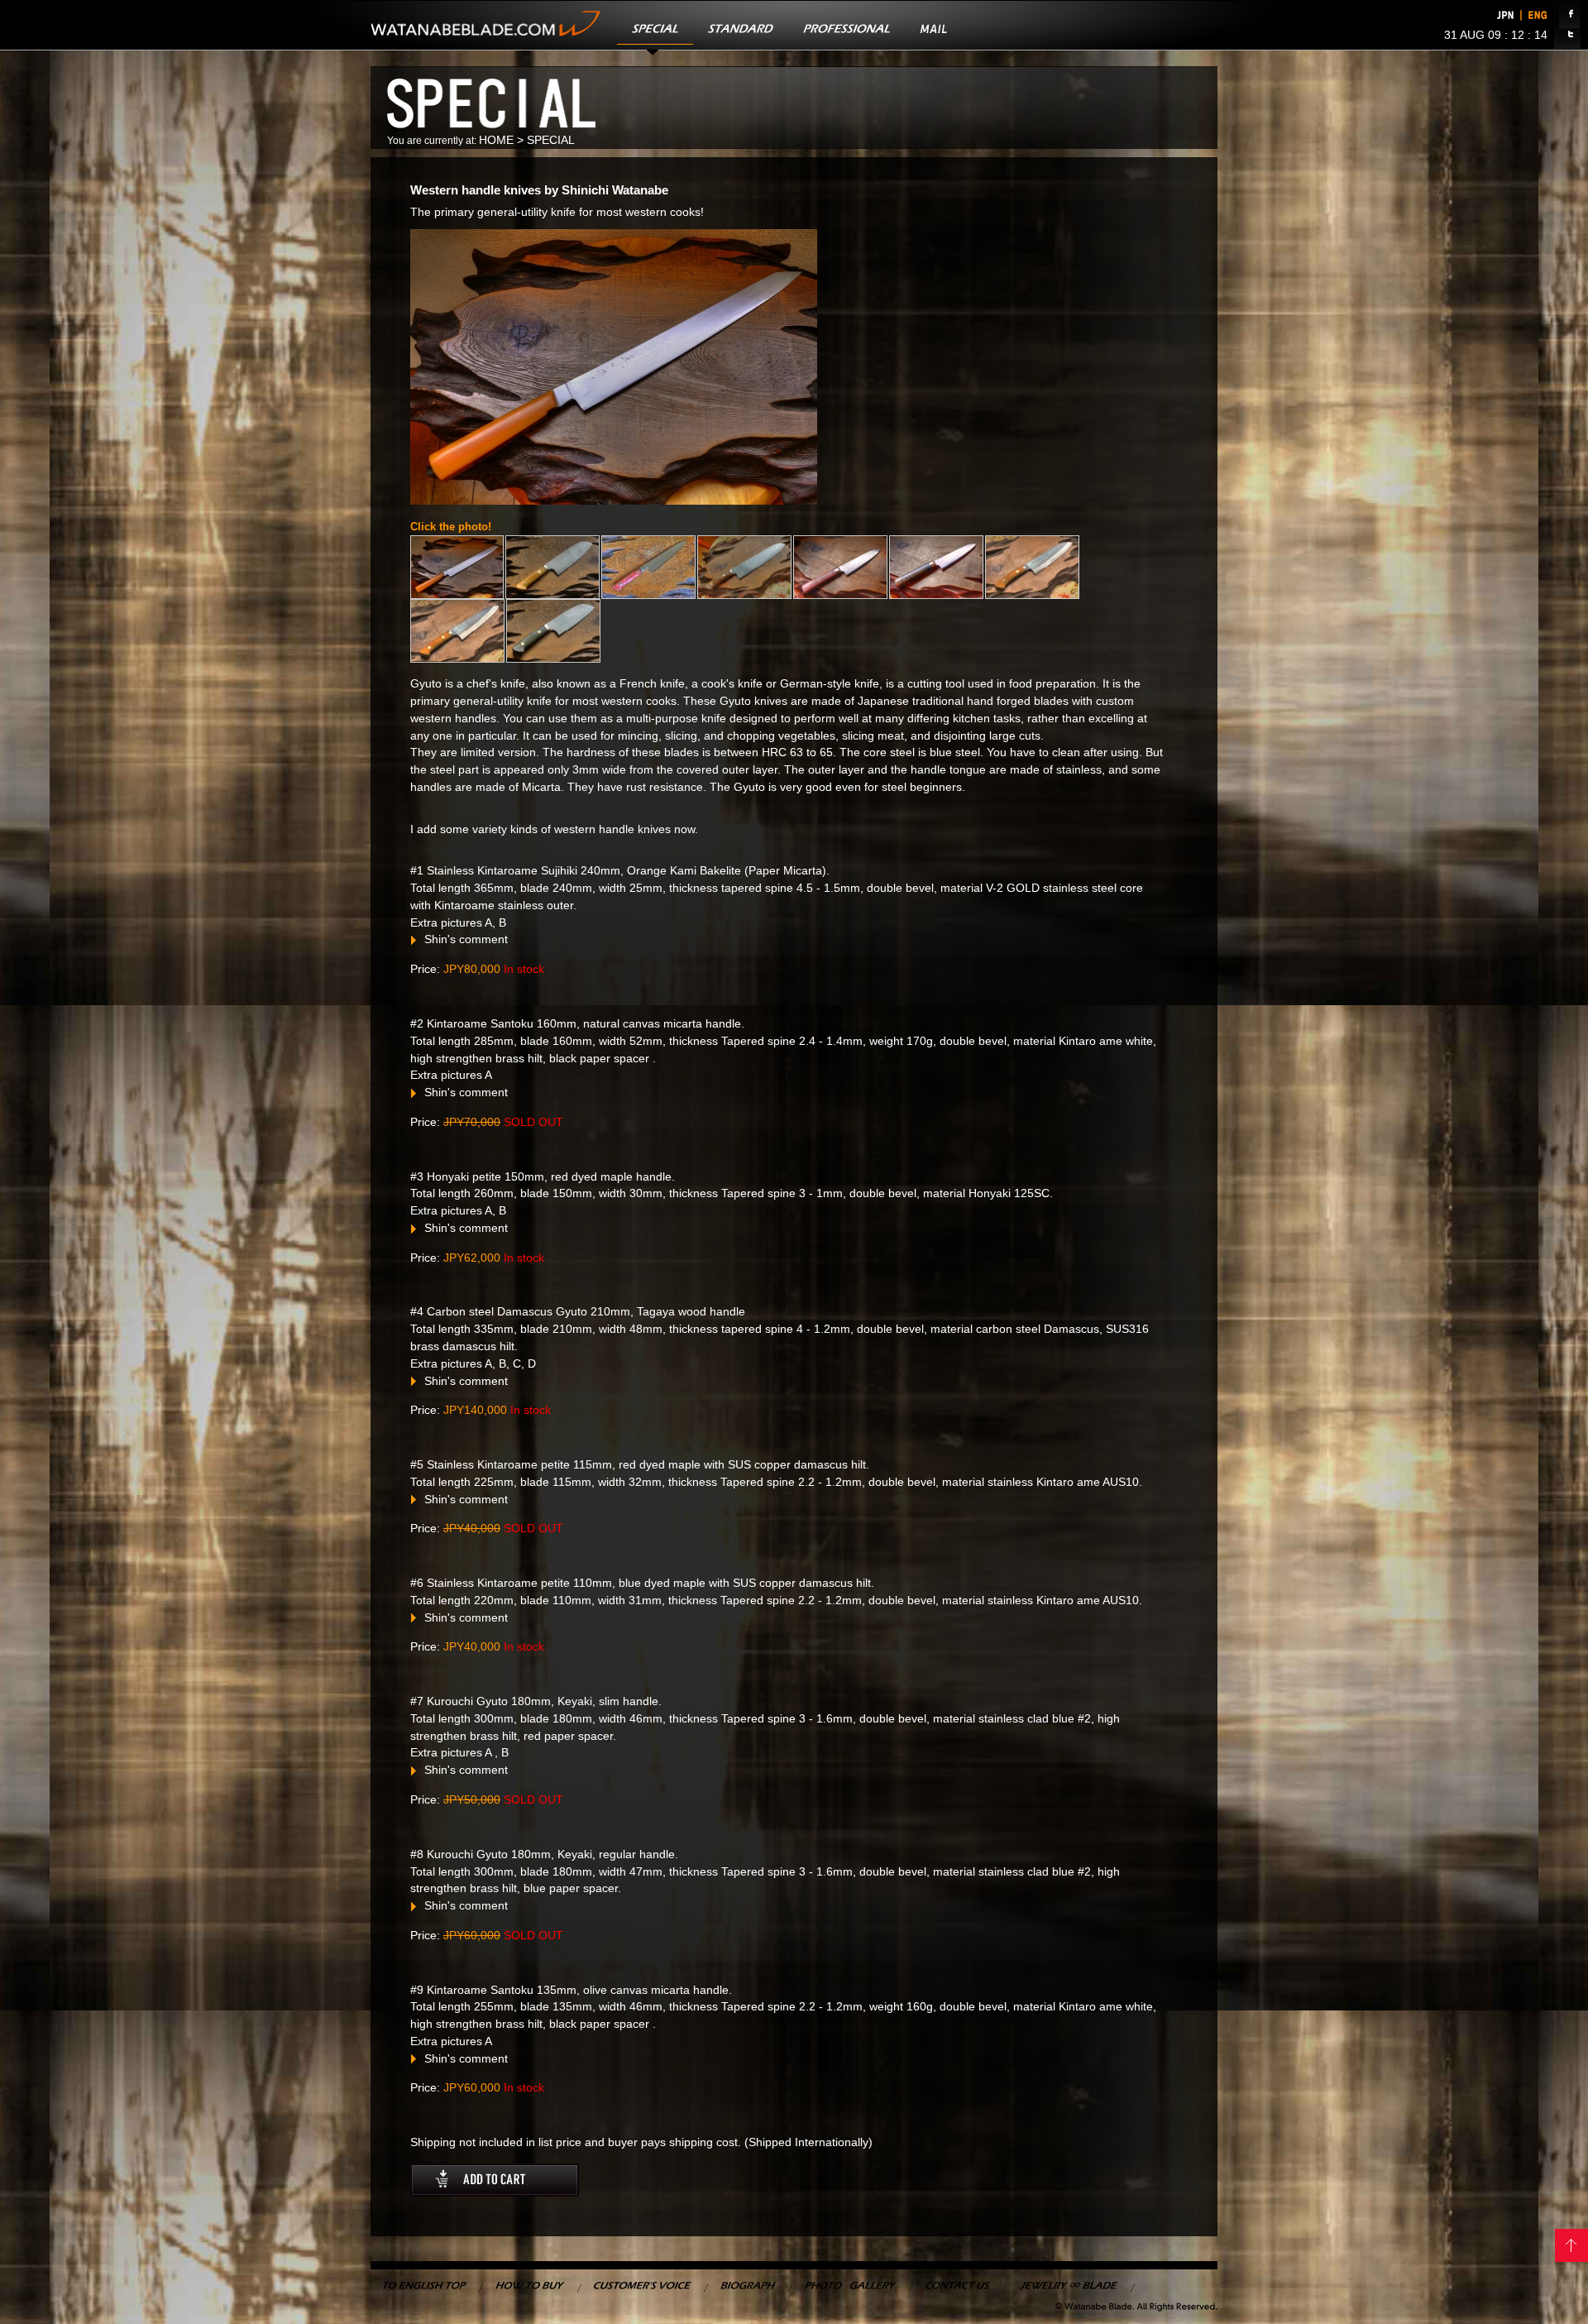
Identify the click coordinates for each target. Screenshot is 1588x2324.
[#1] (457, 567)
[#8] (457, 631)
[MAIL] (933, 25)
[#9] (553, 631)
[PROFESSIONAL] (847, 25)
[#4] (744, 567)
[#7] (1032, 567)
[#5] (840, 567)
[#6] (936, 567)
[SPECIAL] (655, 25)
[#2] (552, 567)
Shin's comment (464, 939)
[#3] (648, 567)
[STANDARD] (741, 25)
